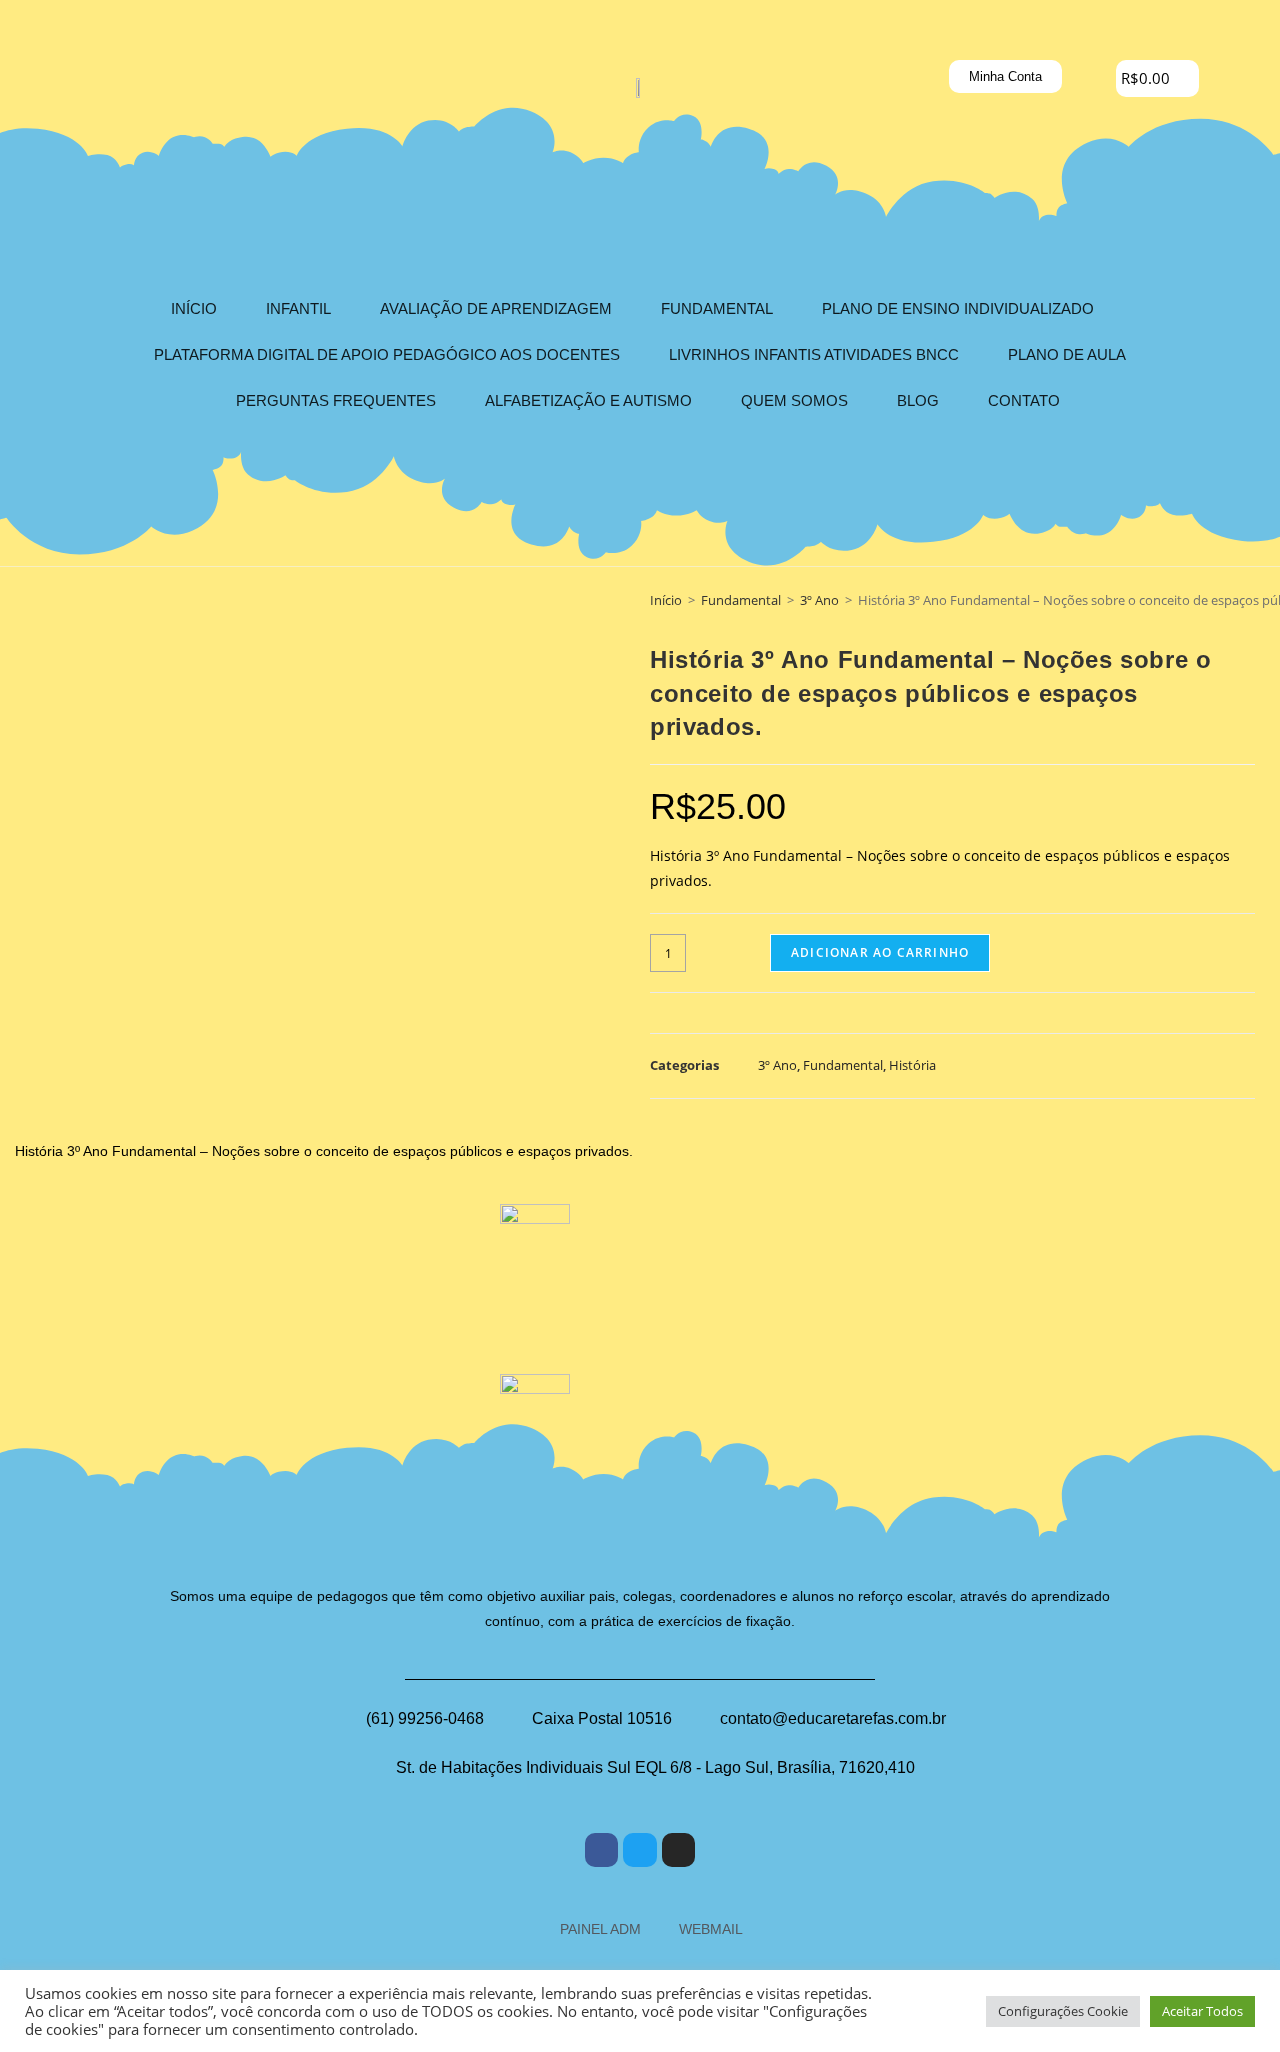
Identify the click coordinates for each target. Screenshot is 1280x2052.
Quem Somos (794, 400)
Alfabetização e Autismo (588, 400)
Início (194, 308)
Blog (918, 400)
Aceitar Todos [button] (1202, 2011)
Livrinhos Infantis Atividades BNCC (814, 354)
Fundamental (717, 308)
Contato (1024, 400)
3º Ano (819, 600)
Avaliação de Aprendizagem (496, 308)
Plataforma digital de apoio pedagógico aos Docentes (387, 354)
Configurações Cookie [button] (1063, 2011)
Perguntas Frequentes (336, 400)
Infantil (298, 308)
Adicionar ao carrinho (880, 952)
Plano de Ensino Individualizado (958, 308)
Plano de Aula (1067, 354)
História (912, 1065)
